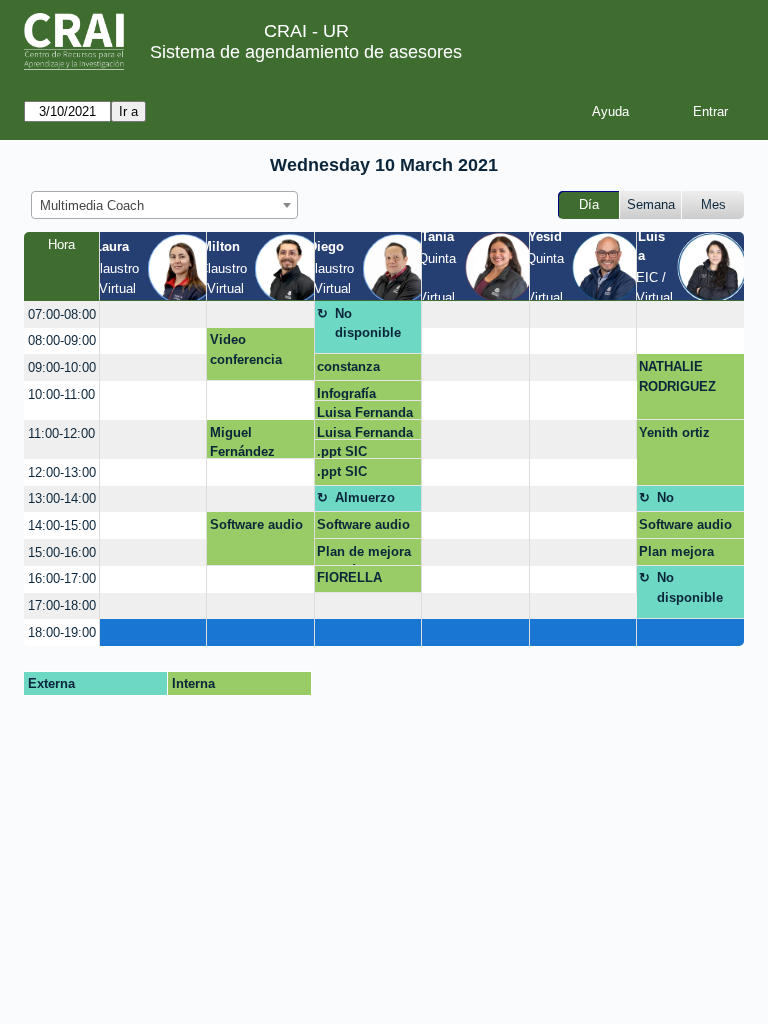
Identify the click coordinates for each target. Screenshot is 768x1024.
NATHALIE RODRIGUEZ (677, 376)
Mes (713, 204)
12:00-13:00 (62, 472)
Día (589, 204)
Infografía (346, 393)
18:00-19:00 (62, 632)
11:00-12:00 (61, 433)
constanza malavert (348, 370)
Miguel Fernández (242, 442)
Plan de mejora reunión (364, 555)
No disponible (368, 323)
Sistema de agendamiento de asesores (306, 52)
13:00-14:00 (62, 498)
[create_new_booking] (153, 314)
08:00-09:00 (62, 340)
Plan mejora (676, 551)
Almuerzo (365, 497)
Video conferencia (246, 349)
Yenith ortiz (674, 432)
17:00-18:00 (62, 605)
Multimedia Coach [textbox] (92, 205)
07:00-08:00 (62, 314)
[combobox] (164, 205)
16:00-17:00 (62, 578)
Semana (651, 204)
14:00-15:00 (62, 525)
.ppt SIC (342, 451)
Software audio (256, 524)
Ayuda (610, 111)
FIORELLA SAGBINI (349, 581)
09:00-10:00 (62, 367)
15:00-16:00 (62, 552)
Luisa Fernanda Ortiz (365, 412)
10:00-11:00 (61, 394)
